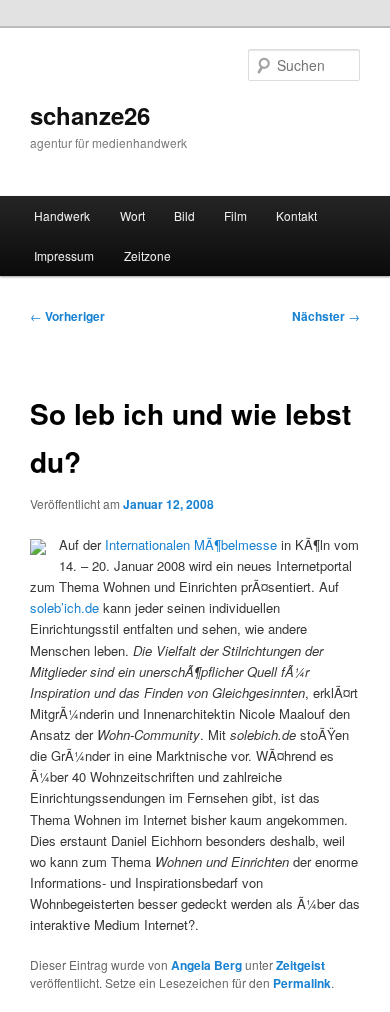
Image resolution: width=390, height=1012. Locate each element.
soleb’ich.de (64, 607)
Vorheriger (67, 316)
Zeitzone (147, 255)
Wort (132, 215)
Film (235, 215)
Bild (184, 215)
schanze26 (90, 115)
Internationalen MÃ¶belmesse (193, 544)
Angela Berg (206, 965)
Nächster (326, 316)
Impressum (64, 255)
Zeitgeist (300, 965)
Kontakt (296, 215)
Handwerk (62, 215)
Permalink (302, 983)
